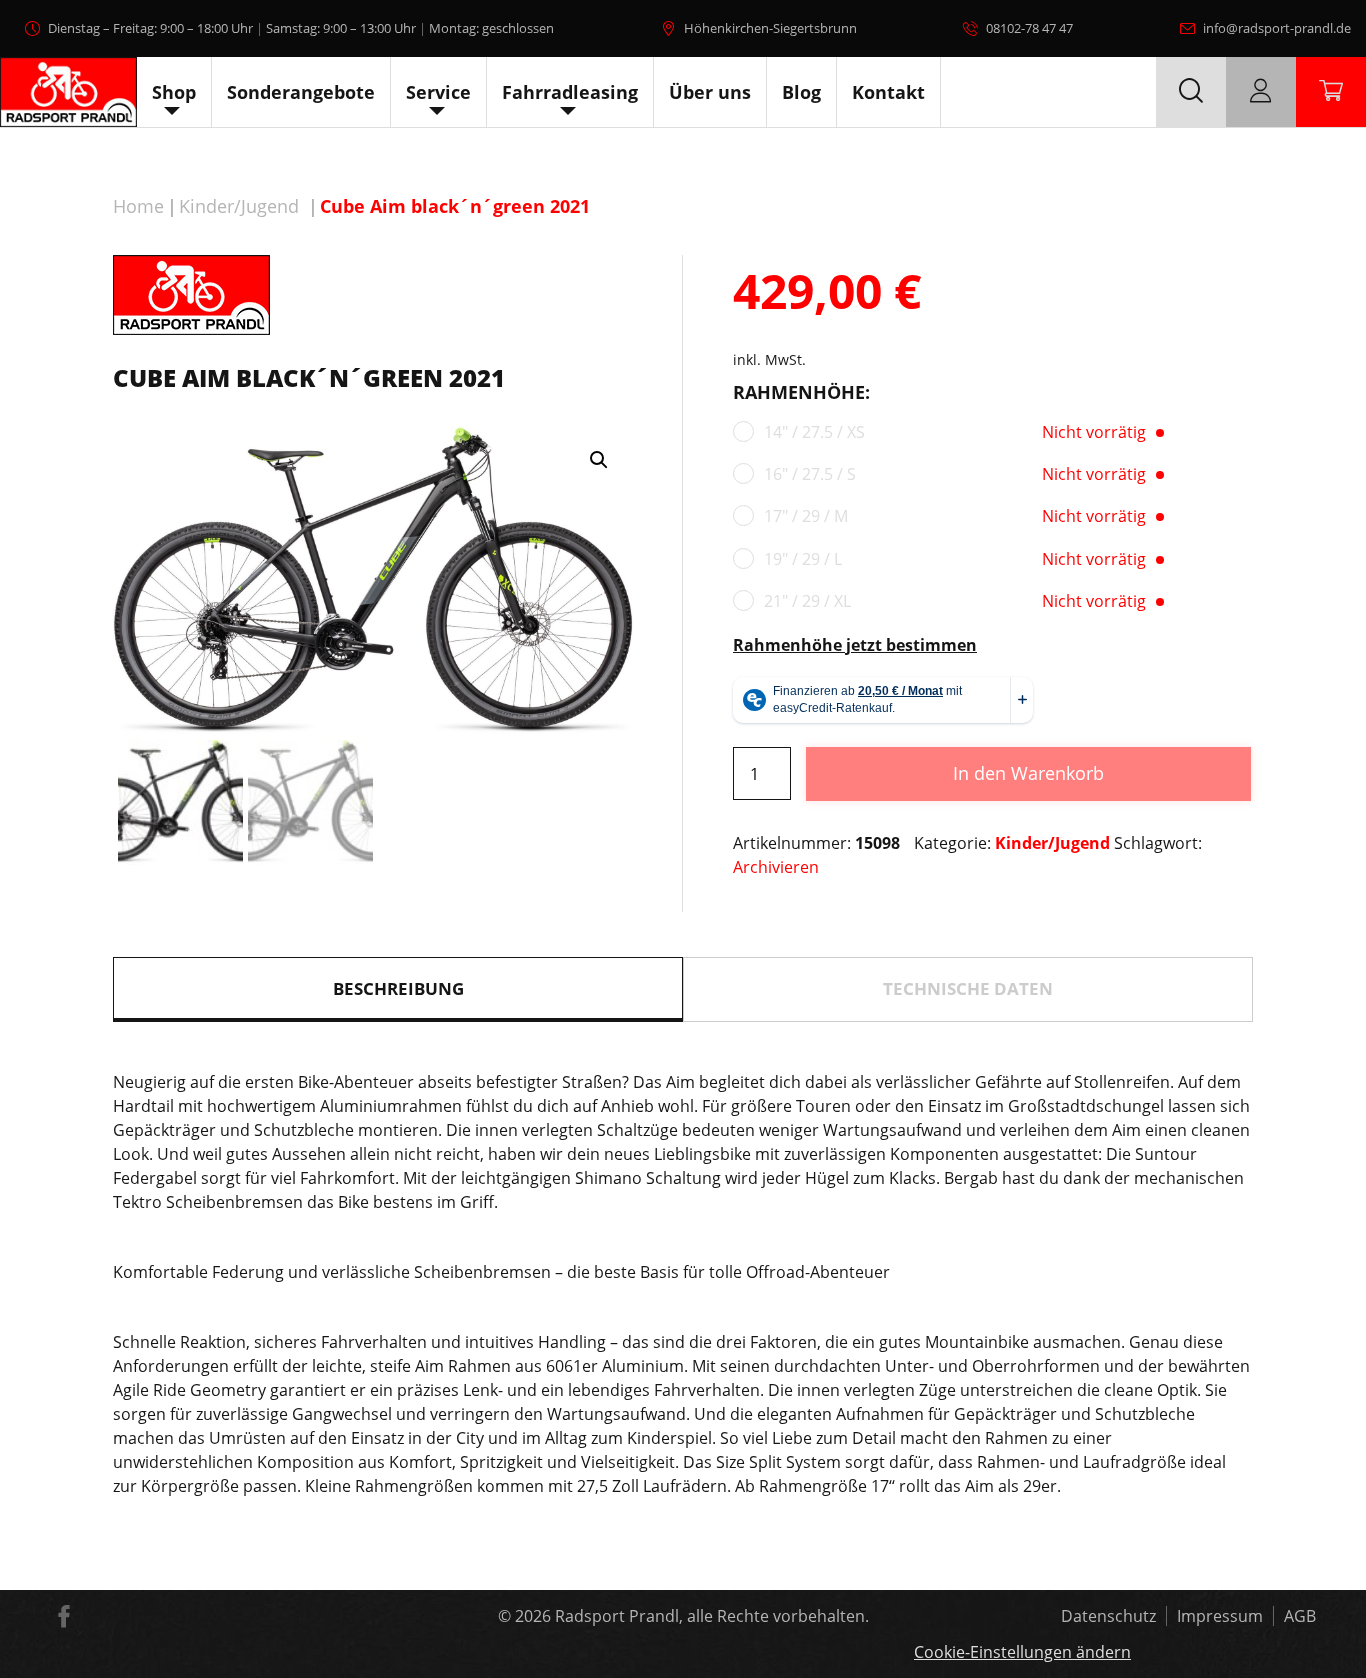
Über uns (710, 92)
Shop (174, 92)
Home (138, 206)
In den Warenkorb (1028, 773)
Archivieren (776, 867)
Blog (801, 92)
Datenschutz (1108, 1616)
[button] (599, 460)
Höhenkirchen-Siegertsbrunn (770, 28)
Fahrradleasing (570, 92)
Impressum (1220, 1616)
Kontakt (888, 92)
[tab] (398, 989)
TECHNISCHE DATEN (968, 988)
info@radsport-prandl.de (1277, 28)
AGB (1300, 1616)
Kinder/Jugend (239, 206)
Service (438, 92)
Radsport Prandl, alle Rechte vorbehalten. (712, 1616)
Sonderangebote (301, 92)
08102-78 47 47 (1029, 28)
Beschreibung (398, 988)
